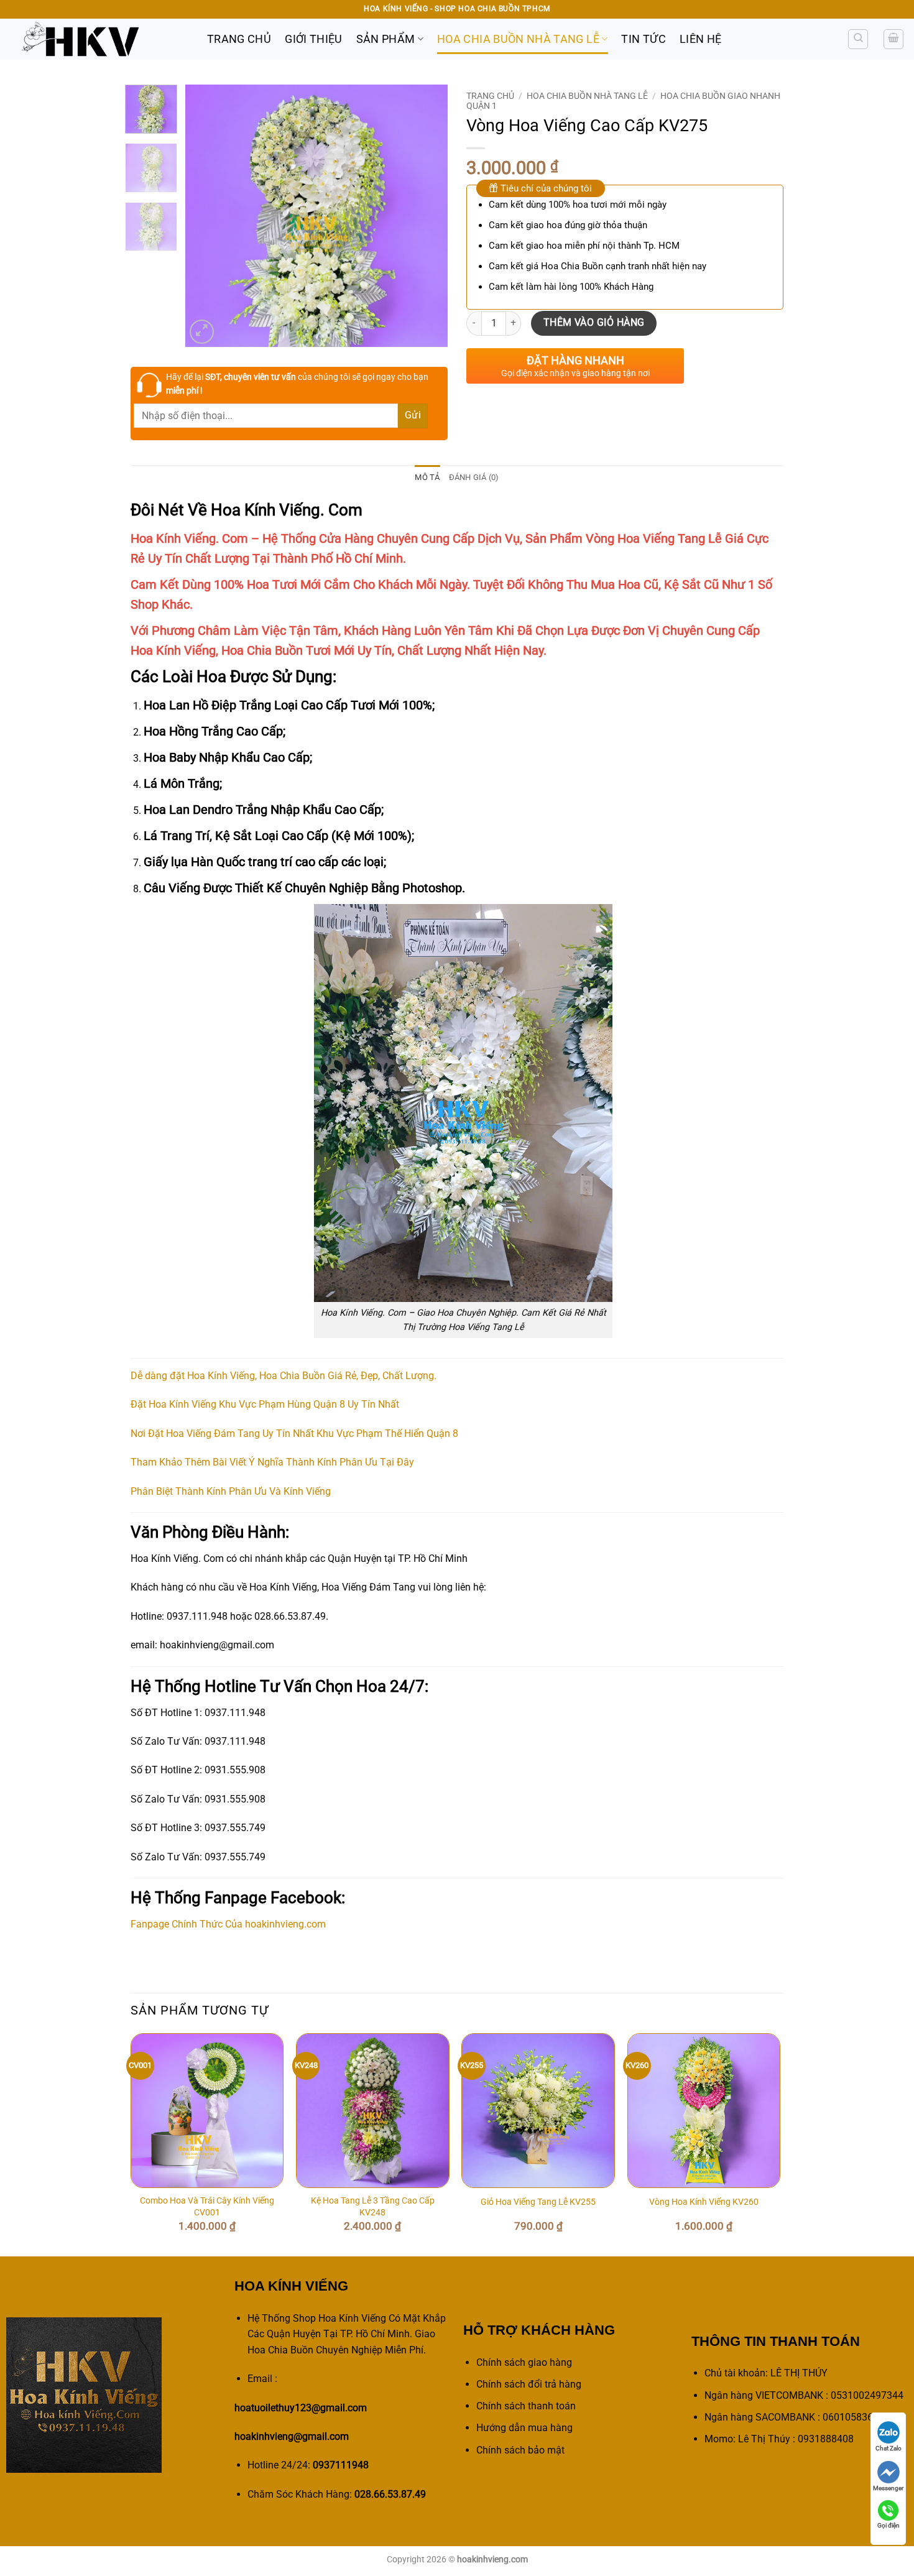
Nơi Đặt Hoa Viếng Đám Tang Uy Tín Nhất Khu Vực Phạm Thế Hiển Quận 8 (294, 1433)
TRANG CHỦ (239, 39)
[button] (893, 39)
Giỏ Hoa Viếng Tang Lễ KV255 (538, 2202)
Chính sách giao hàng (524, 2362)
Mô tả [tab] (427, 477)
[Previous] (206, 216)
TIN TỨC (643, 39)
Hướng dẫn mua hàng (524, 2428)
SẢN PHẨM (386, 39)
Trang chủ (490, 96)
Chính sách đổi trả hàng (529, 2384)
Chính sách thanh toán (526, 2406)
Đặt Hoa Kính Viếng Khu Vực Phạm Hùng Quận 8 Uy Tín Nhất (265, 1404)
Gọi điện (889, 2525)
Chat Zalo (889, 2448)
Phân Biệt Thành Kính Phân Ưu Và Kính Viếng (231, 1491)
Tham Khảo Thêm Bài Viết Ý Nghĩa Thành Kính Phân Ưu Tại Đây (272, 1462)
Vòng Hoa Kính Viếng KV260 (704, 2202)
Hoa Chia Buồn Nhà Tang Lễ (518, 39)
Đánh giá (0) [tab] (474, 477)
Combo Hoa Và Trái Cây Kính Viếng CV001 (207, 2207)
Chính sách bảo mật (520, 2450)
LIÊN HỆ (700, 39)
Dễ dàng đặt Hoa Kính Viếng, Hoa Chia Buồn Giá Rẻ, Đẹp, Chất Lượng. (284, 1376)
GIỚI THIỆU (314, 39)
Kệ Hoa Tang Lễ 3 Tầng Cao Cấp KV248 (373, 2207)
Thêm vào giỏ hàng (594, 323)
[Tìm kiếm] (858, 39)
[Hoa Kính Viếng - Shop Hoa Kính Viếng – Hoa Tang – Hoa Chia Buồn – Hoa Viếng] (99, 39)
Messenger (888, 2488)
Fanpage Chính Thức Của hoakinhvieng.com (228, 1924)
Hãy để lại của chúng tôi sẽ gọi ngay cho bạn (297, 384)
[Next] (427, 216)
